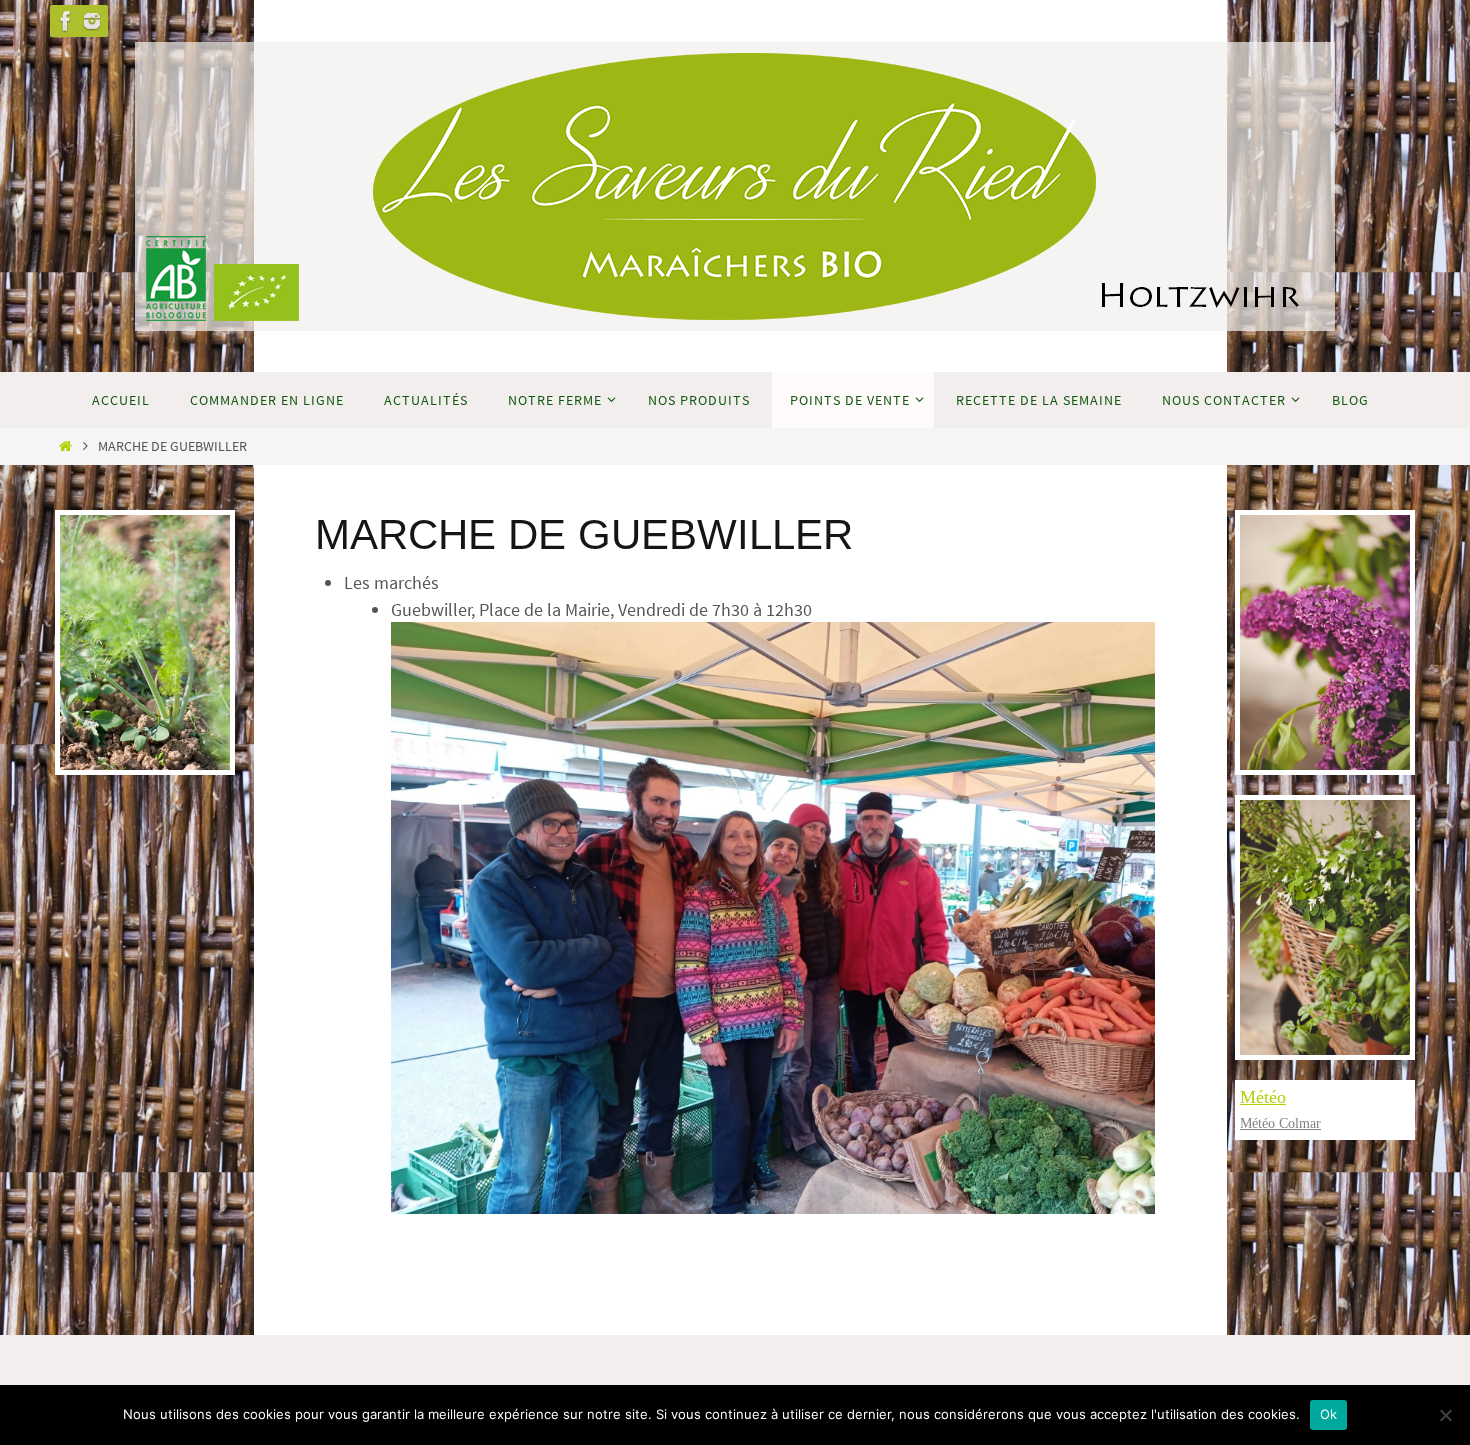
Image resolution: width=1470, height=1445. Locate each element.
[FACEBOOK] (66, 21)
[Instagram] (92, 21)
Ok (1329, 1414)
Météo (1263, 1097)
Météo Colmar (1280, 1123)
